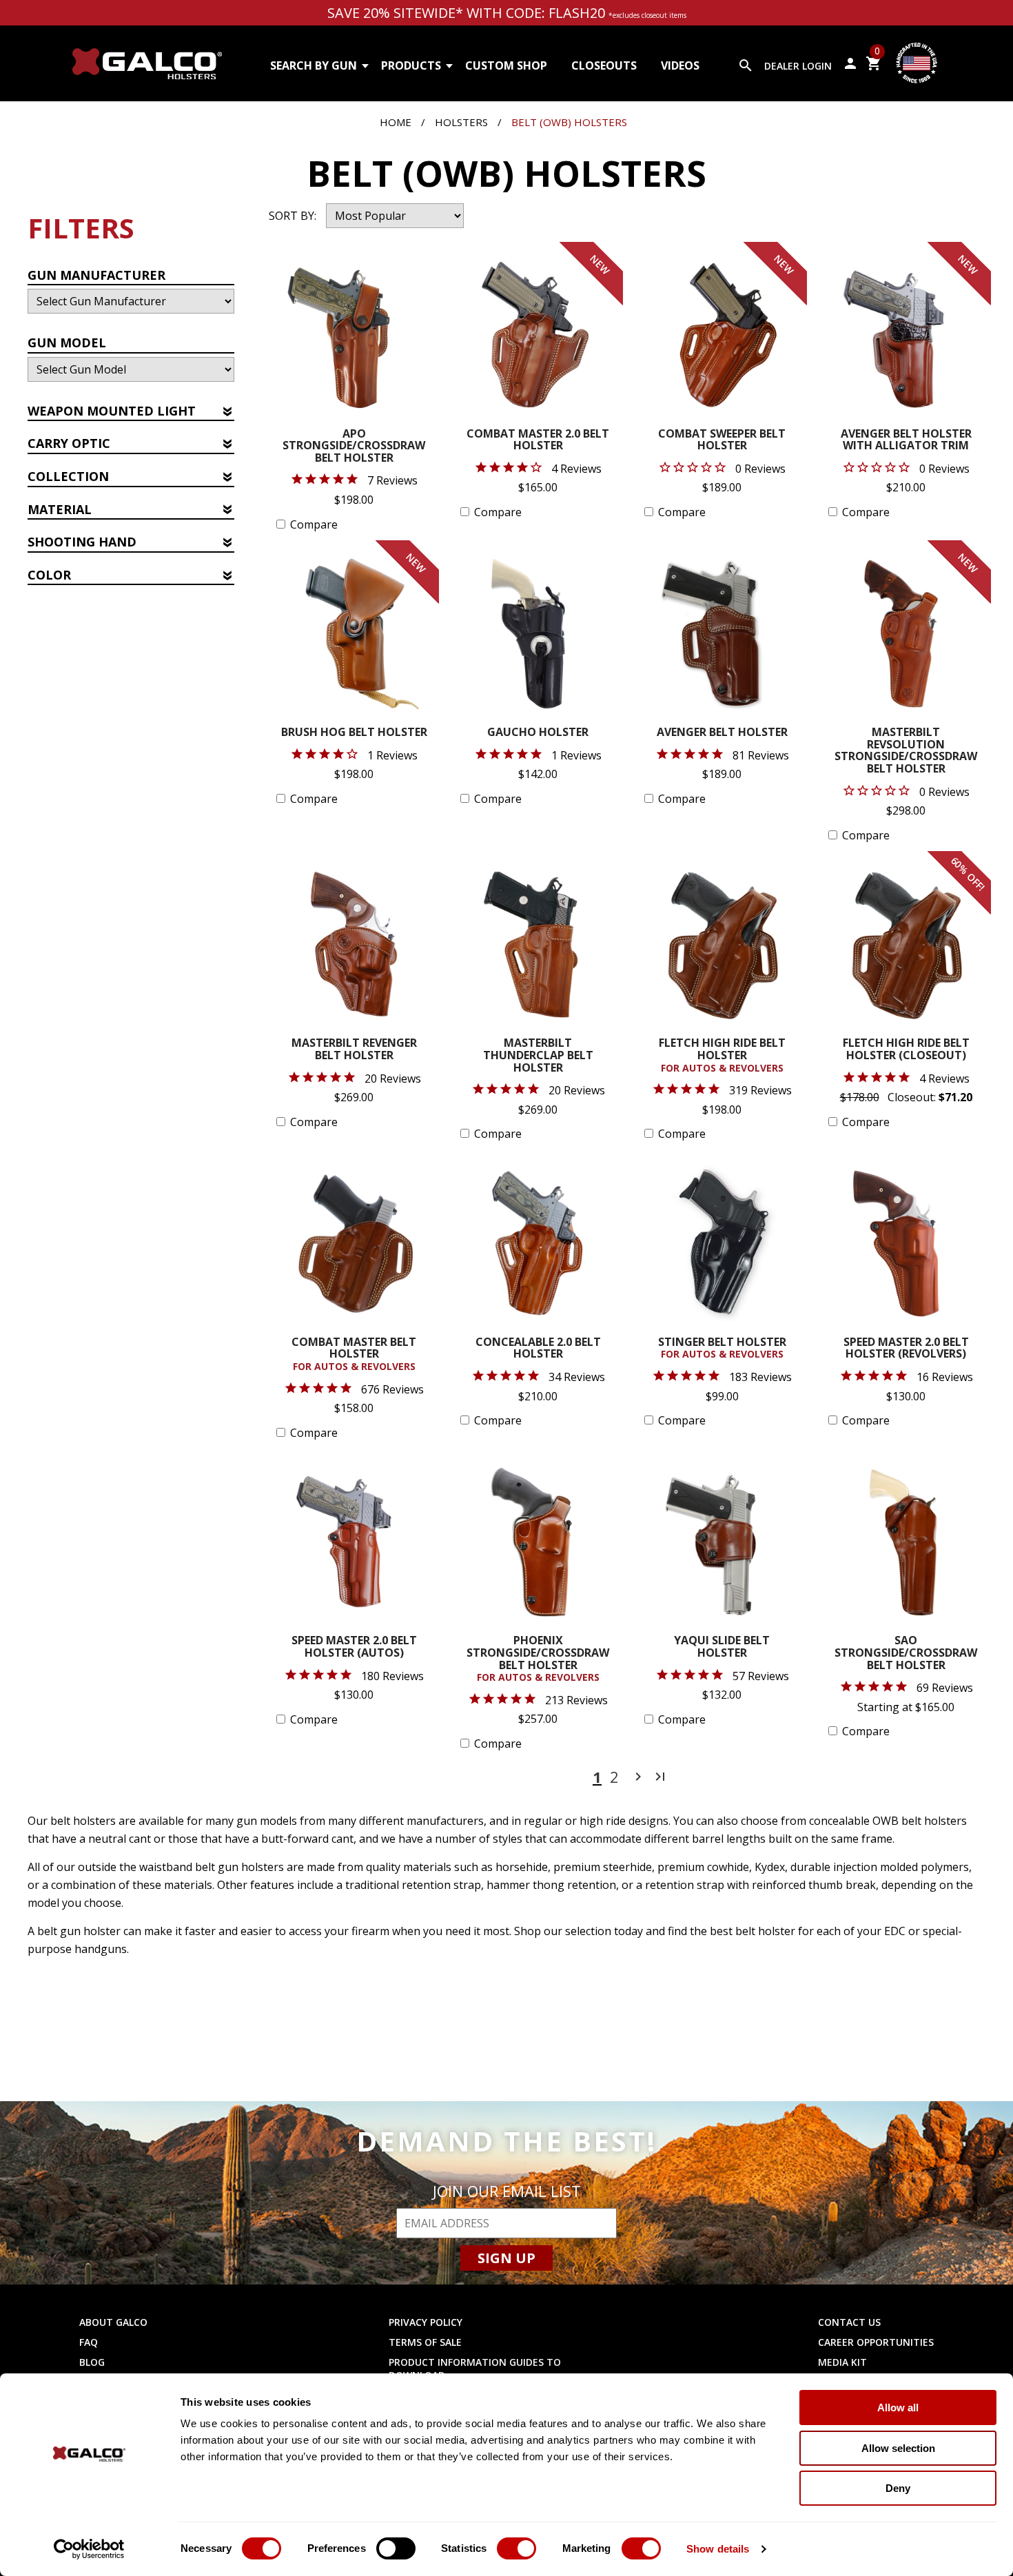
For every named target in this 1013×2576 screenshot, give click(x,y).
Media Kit (842, 2362)
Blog (92, 2362)
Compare (314, 524)
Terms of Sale (425, 2342)
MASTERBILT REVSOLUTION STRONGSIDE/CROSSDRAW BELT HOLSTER (906, 751)
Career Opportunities (876, 2342)
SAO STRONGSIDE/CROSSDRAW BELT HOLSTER (906, 1653)
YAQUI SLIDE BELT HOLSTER (722, 1647)
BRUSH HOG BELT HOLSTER (354, 733)
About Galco (113, 2322)
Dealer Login (798, 66)
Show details (718, 2549)
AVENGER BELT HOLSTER (722, 733)
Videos (680, 65)
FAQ (89, 2342)
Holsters (461, 122)
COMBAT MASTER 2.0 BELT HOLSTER (538, 441)
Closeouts (604, 65)
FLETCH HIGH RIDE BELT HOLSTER (722, 1055)
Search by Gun (314, 65)
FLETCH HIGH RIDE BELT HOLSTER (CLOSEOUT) (906, 1050)
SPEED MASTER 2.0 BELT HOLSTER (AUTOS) (354, 1647)
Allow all (898, 2408)
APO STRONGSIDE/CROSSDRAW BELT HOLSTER (354, 447)
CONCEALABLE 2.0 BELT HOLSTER (538, 1349)
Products (411, 65)
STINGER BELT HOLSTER (722, 1349)
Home (396, 122)
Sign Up (506, 2258)
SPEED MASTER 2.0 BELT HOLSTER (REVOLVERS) (906, 1349)
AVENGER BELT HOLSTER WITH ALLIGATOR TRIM (906, 441)
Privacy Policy (426, 2322)
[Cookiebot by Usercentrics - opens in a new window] (89, 2549)
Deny (898, 2488)
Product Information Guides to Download (475, 2369)
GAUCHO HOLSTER (538, 733)
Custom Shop (506, 65)
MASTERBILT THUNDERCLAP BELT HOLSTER (538, 1056)
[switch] (396, 2548)
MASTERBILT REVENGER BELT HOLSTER (354, 1050)
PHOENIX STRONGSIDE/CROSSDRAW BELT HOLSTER (538, 1659)
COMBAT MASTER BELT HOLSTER (354, 1355)
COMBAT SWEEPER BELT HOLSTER (722, 441)
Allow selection (898, 2448)
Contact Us (849, 2322)
